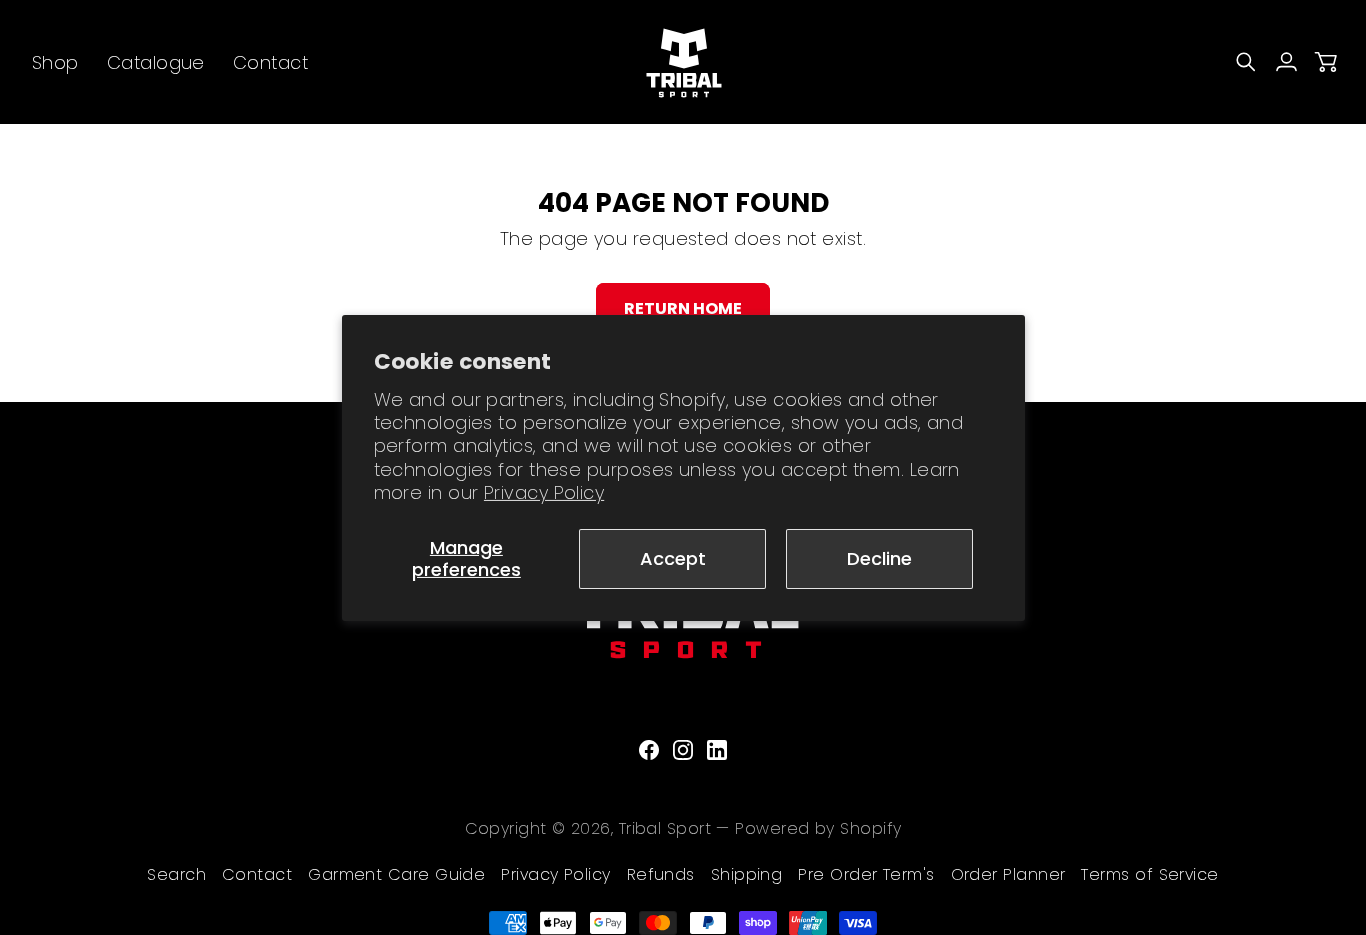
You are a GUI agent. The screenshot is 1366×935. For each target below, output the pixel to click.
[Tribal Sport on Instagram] (683, 750)
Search (176, 874)
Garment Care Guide (396, 874)
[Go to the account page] (1286, 62)
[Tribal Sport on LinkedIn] (717, 750)
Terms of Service (1149, 874)
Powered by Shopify (818, 828)
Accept (673, 558)
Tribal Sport (665, 828)
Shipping (747, 874)
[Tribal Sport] (683, 62)
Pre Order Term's (866, 874)
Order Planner (1008, 874)
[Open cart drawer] (1326, 62)
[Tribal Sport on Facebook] (649, 750)
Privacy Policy (544, 492)
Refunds (661, 874)
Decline (879, 558)
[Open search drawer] (1246, 62)
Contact (257, 874)
